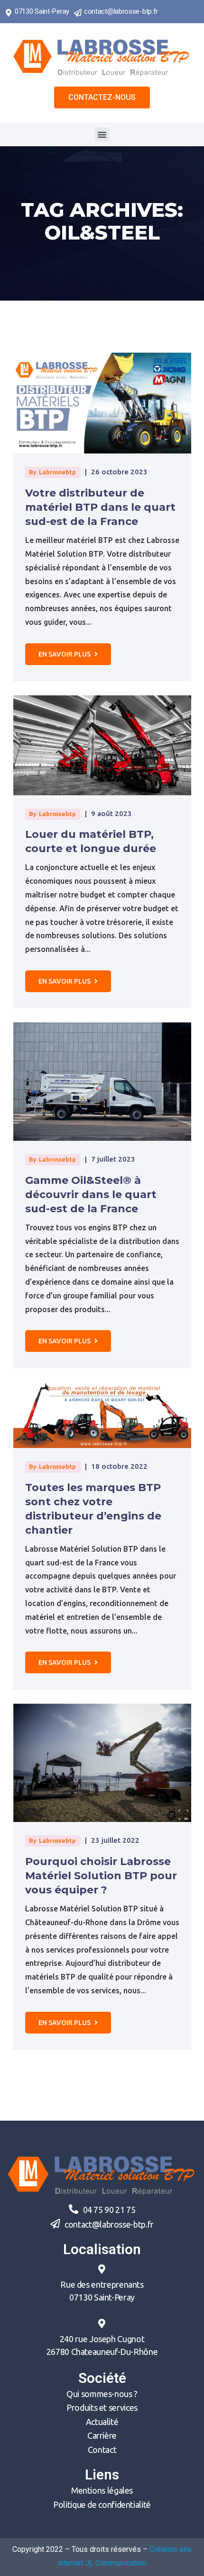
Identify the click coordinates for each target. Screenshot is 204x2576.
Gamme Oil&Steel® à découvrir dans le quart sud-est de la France (91, 1195)
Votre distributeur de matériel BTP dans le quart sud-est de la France (100, 507)
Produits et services (102, 2407)
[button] (102, 98)
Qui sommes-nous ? (102, 2394)
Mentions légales (102, 2490)
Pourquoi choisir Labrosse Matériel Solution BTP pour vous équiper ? (101, 1876)
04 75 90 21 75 (109, 2210)
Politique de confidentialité (102, 2505)
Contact (102, 2450)
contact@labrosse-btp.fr (121, 11)
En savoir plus (65, 654)
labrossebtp (57, 472)
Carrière (102, 2435)
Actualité (102, 2422)
